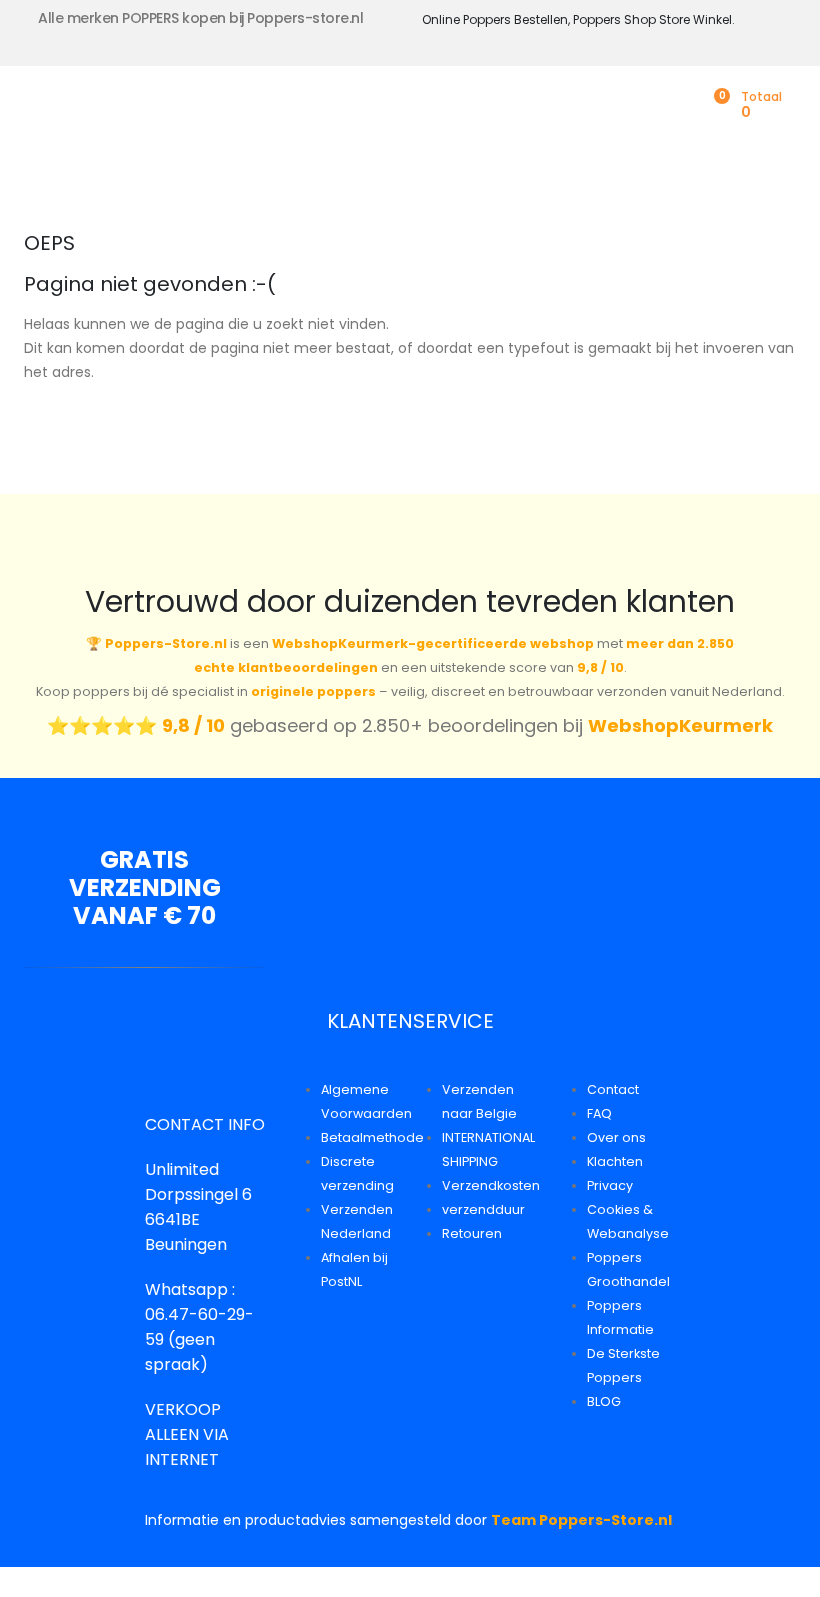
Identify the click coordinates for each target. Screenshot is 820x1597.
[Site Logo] (161, 110)
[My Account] (682, 105)
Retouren (472, 1233)
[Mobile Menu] (38, 110)
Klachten (615, 1161)
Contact (613, 1089)
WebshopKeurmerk (680, 725)
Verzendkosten (491, 1185)
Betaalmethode (372, 1137)
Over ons (616, 1137)
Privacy (610, 1185)
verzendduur (483, 1209)
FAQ (599, 1113)
